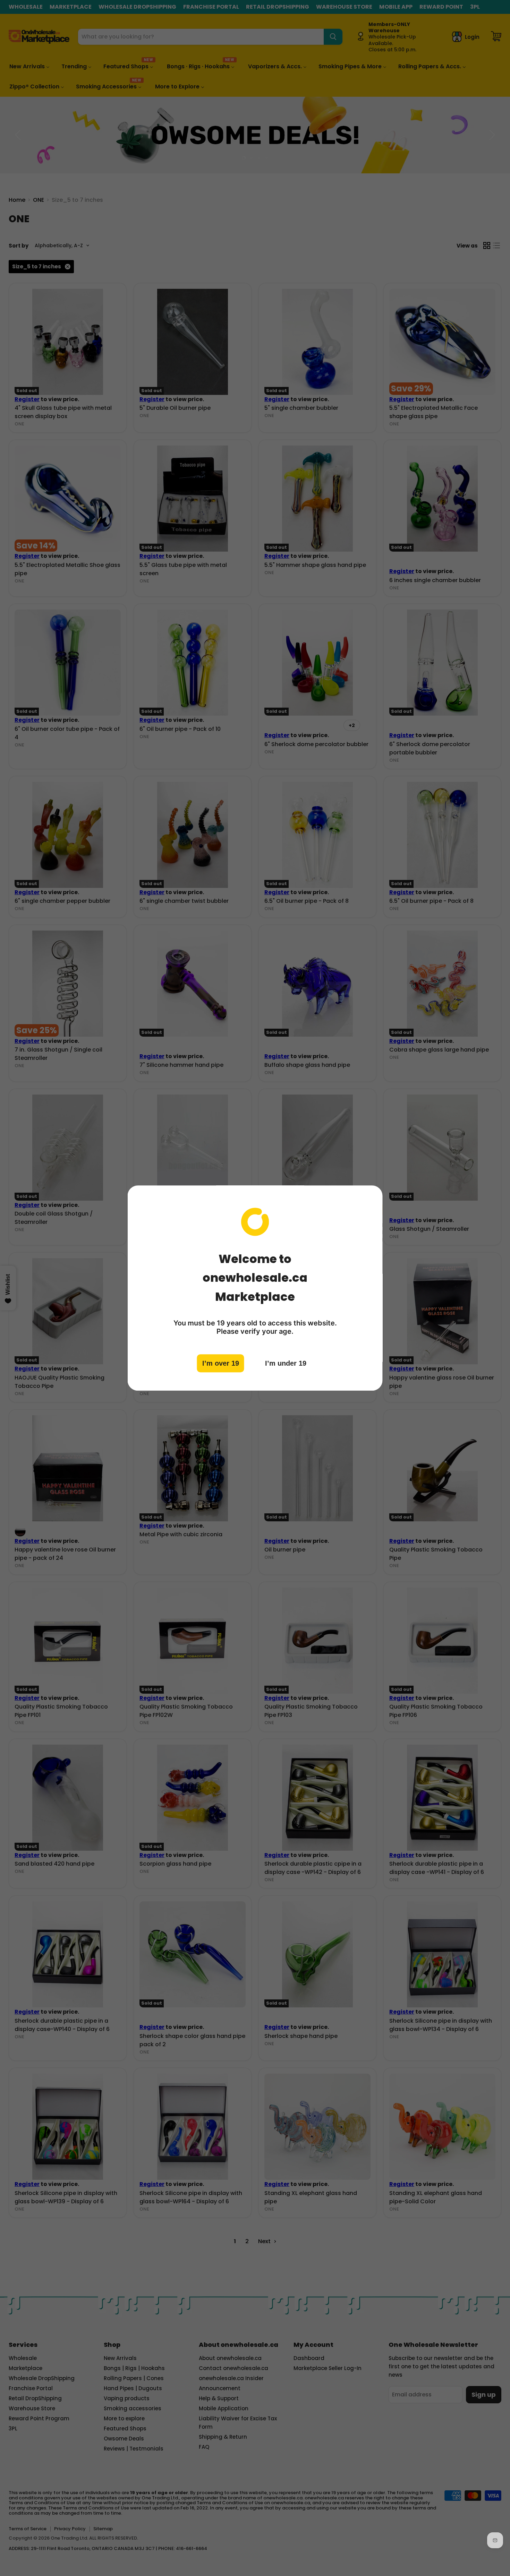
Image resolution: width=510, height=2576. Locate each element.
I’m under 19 (286, 1363)
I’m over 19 (221, 1363)
